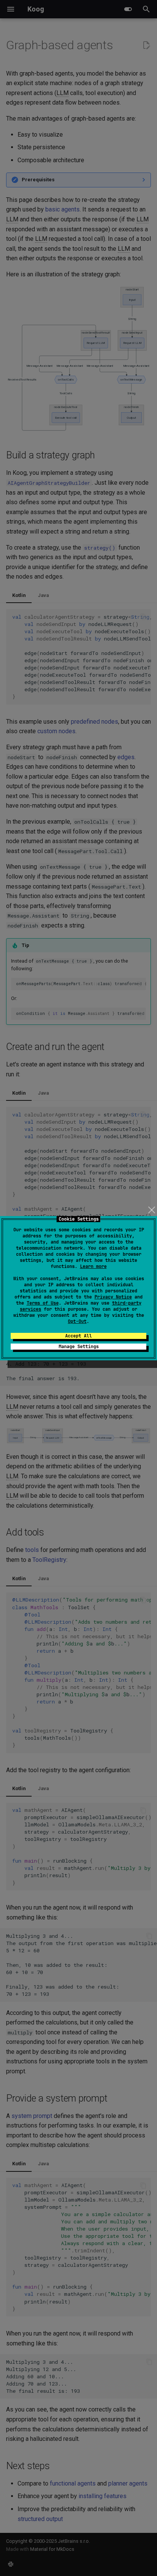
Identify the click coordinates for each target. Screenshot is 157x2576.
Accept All (78, 1336)
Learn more (93, 1266)
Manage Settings (79, 1347)
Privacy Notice (113, 1297)
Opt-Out (77, 1321)
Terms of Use (43, 1303)
